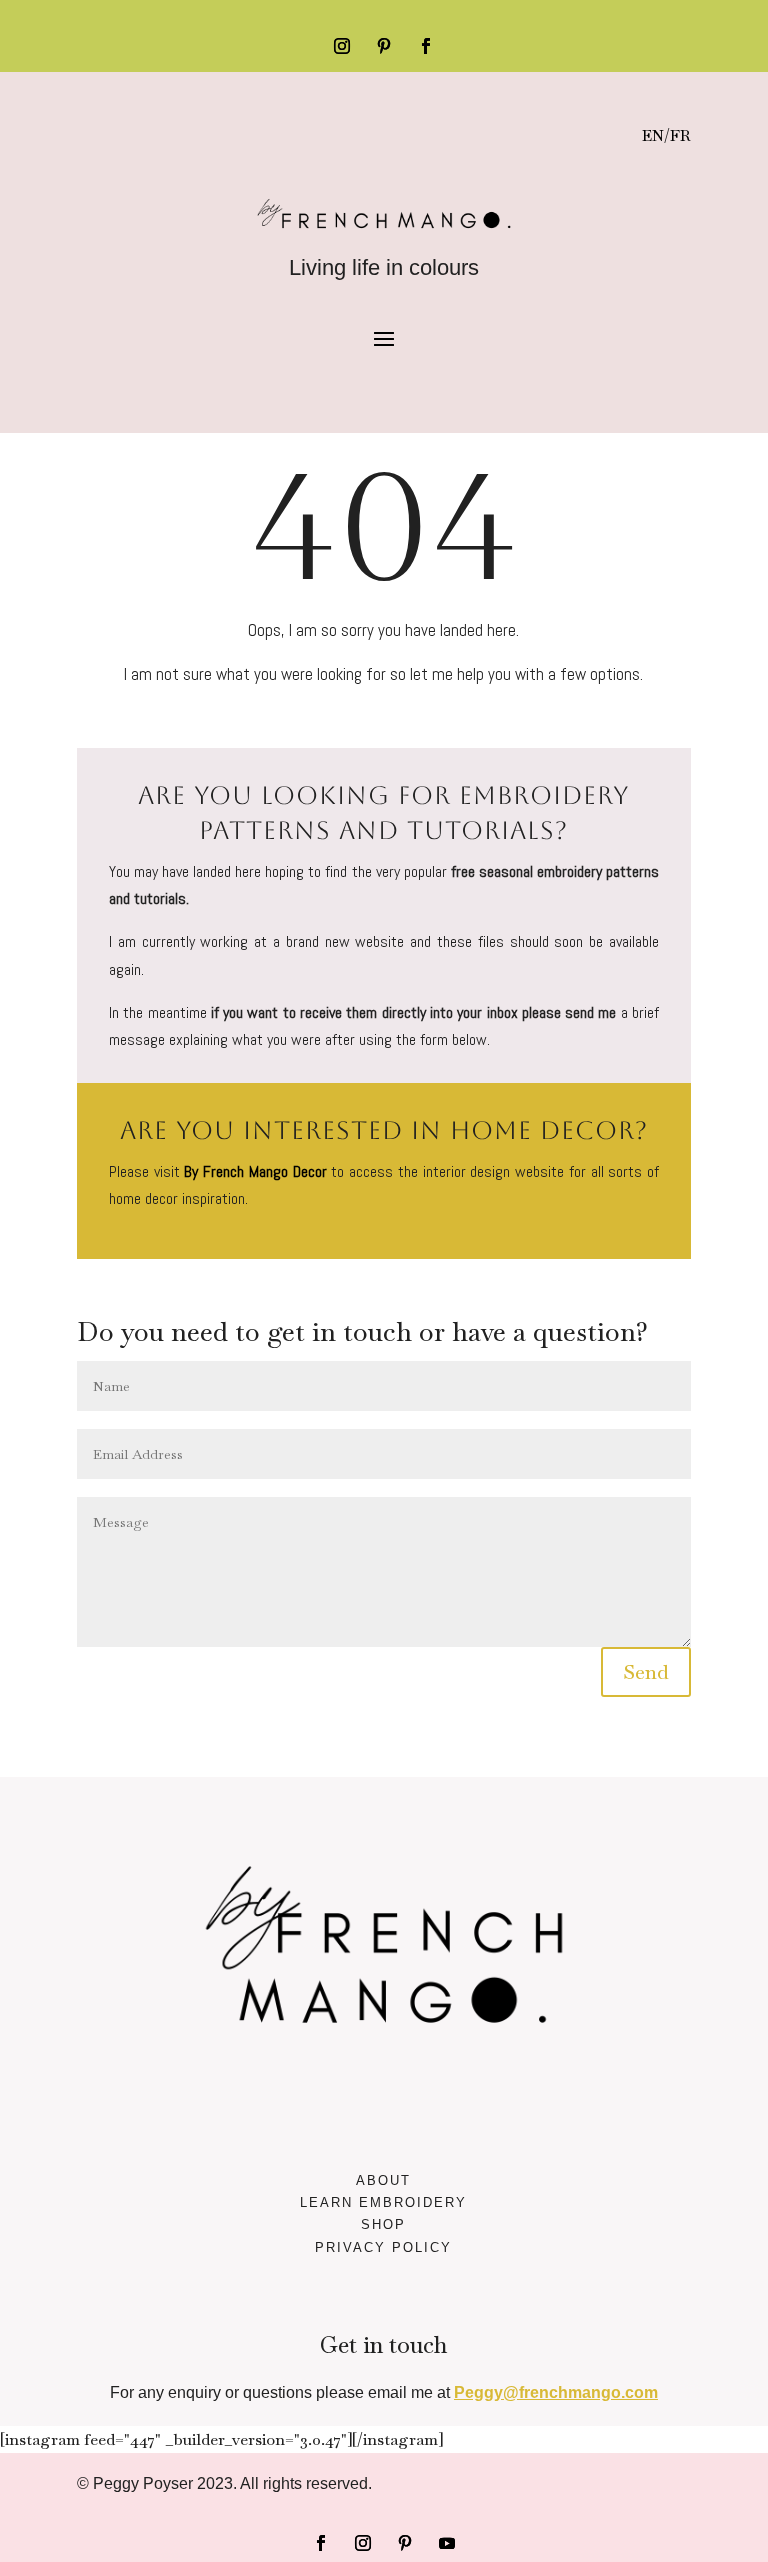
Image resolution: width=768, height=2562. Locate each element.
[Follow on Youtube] (447, 2543)
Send (646, 1672)
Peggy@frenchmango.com (556, 2392)
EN (653, 135)
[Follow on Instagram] (342, 46)
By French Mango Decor (255, 1171)
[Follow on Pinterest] (384, 46)
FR (680, 135)
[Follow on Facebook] (426, 46)
